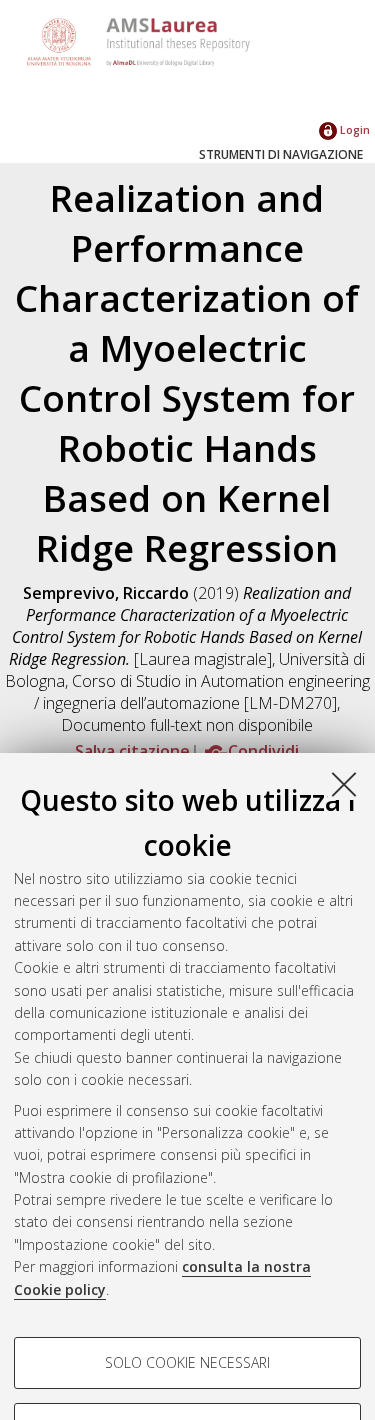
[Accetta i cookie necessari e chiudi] (344, 784)
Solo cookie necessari (187, 1362)
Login (353, 129)
